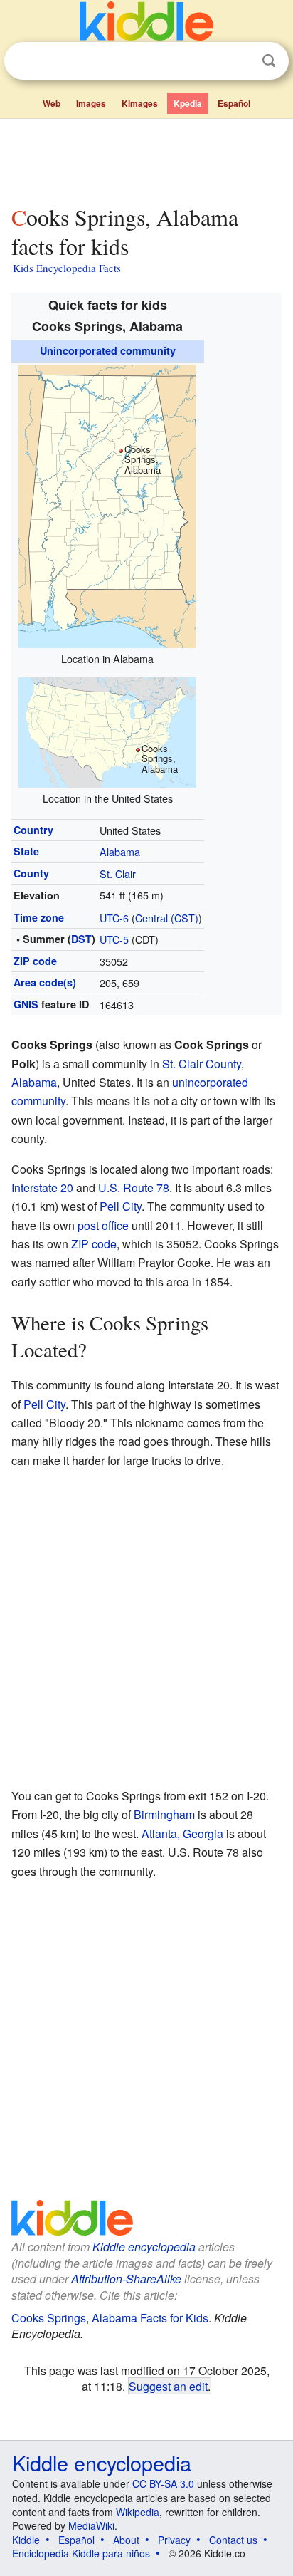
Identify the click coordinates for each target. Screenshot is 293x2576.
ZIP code (35, 961)
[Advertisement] (146, 159)
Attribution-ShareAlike (126, 2279)
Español (234, 103)
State (26, 851)
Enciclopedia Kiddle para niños (81, 2553)
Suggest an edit (168, 2386)
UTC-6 (114, 918)
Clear (240, 61)
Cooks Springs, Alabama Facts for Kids (110, 2318)
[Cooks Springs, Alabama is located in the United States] (107, 730)
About (126, 2540)
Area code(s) (45, 982)
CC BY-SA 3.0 (163, 2483)
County (31, 873)
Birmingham (164, 1814)
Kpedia (188, 103)
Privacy (174, 2540)
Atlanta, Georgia (182, 1834)
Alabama (120, 851)
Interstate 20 (42, 1188)
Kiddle (26, 2540)
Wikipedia (138, 2512)
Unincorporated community (108, 350)
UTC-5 (114, 939)
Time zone (39, 917)
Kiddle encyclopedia (144, 2247)
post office (103, 1225)
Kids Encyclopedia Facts (67, 268)
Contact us (233, 2540)
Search (269, 61)
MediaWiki (91, 2525)
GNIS (26, 1004)
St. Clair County (202, 1064)
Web (52, 103)
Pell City (121, 1206)
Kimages (140, 103)
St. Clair (118, 874)
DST (81, 939)
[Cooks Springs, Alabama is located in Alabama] (107, 505)
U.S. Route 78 (134, 1188)
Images (91, 103)
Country (33, 830)
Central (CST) (167, 918)
